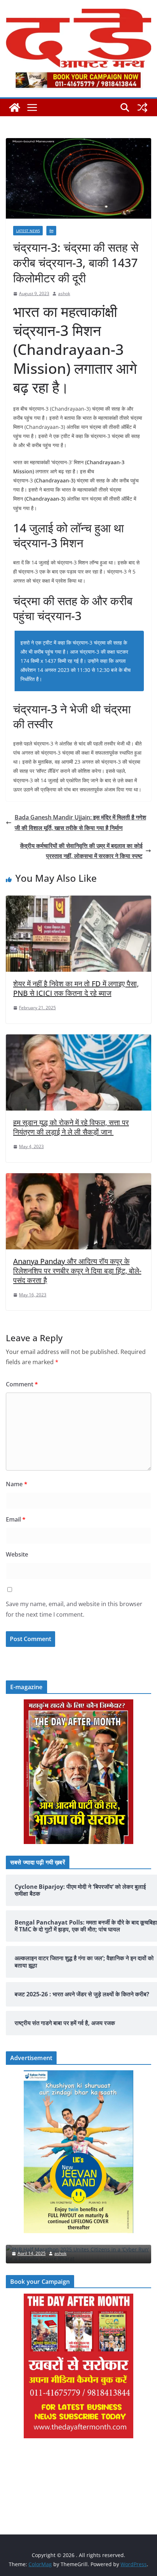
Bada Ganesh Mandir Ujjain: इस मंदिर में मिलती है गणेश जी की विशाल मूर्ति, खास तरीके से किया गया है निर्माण (80, 823)
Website (17, 1554)
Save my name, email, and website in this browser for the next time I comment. (74, 1609)
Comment (22, 1384)
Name (17, 1484)
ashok (64, 293)
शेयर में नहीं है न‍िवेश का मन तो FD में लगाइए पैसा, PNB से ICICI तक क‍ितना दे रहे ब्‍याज (76, 988)
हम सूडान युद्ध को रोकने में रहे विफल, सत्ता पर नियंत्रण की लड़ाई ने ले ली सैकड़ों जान (71, 1127)
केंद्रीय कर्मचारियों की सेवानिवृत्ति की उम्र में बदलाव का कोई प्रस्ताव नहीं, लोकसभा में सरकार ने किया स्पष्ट (81, 851)
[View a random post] (142, 107)
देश (51, 231)
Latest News (28, 231)
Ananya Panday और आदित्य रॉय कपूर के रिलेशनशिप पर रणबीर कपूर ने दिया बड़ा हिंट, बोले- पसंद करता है (77, 1271)
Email (16, 1519)
